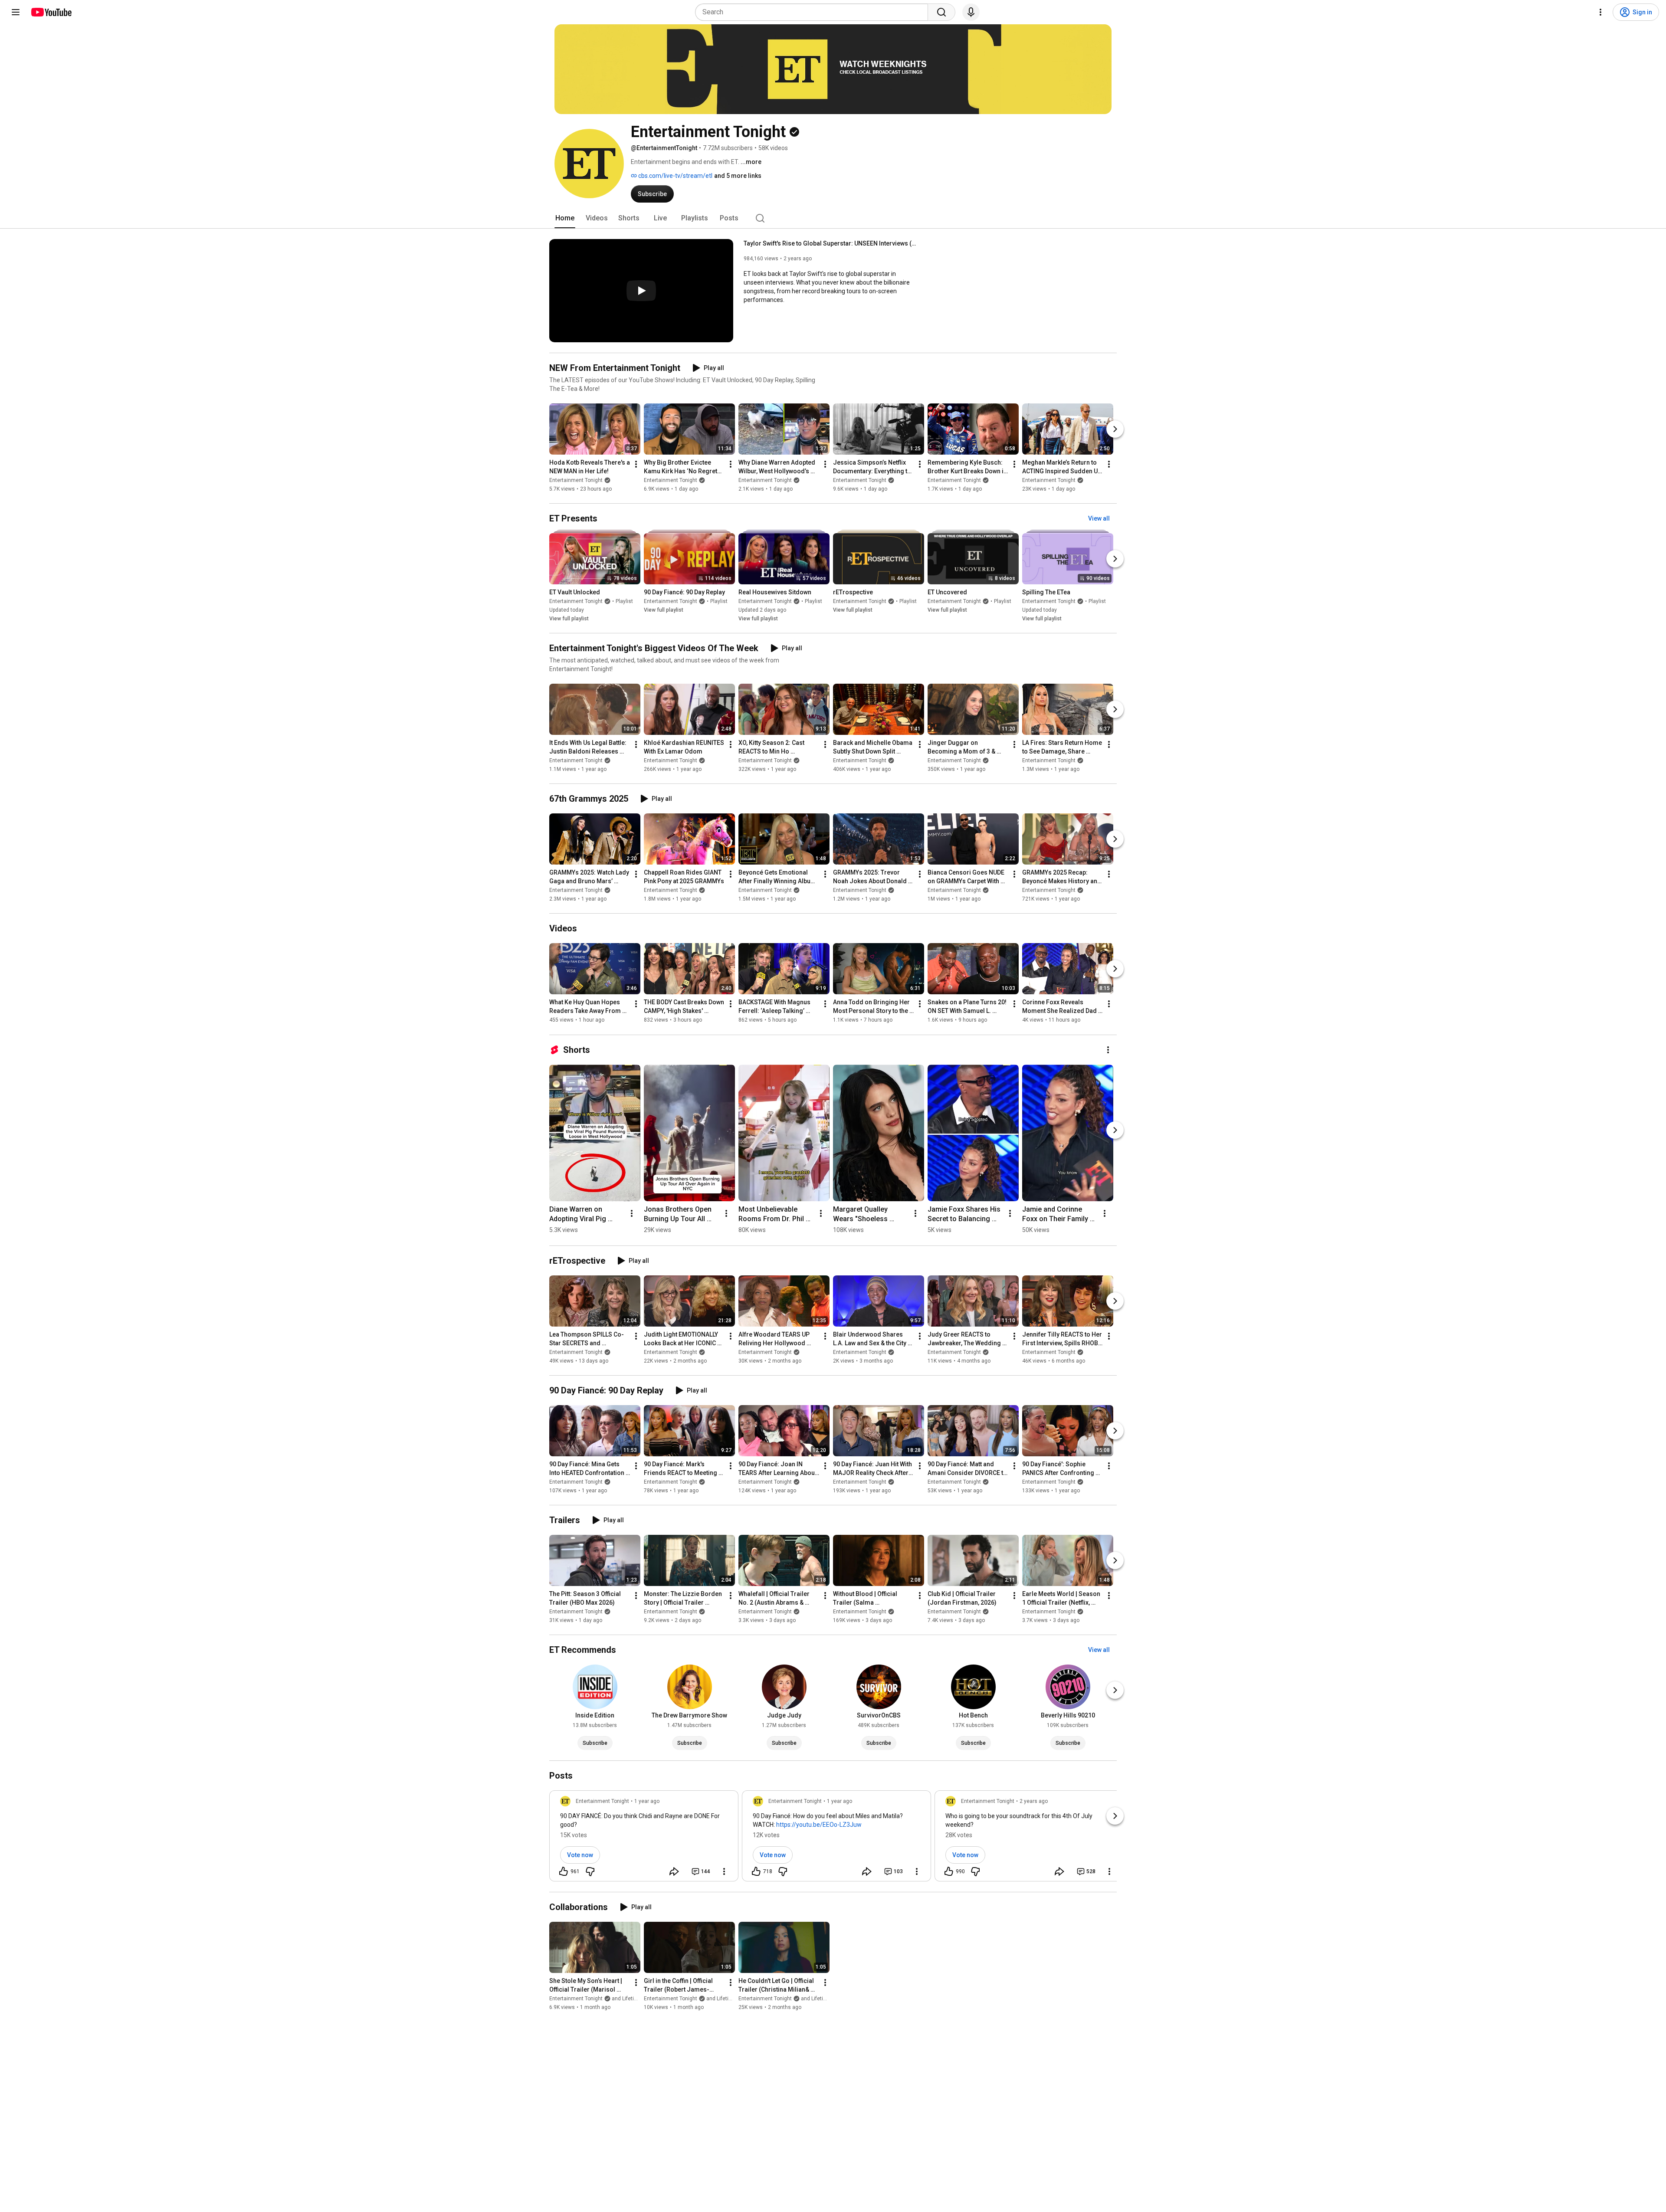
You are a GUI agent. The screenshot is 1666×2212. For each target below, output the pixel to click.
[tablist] (833, 218)
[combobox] (814, 12)
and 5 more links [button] (738, 176)
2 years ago (1034, 1801)
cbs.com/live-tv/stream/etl (675, 176)
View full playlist (569, 619)
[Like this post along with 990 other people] (949, 1871)
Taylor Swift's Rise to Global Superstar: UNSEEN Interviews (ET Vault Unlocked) (831, 243)
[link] (644, 1838)
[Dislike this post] (590, 1871)
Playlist (624, 601)
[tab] (565, 218)
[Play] (641, 291)
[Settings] (1600, 12)
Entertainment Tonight (576, 480)
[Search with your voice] (971, 12)
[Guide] (16, 12)
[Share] (674, 1871)
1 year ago (647, 1801)
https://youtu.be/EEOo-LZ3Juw (819, 1825)
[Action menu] (724, 1871)
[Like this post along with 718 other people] (756, 1871)
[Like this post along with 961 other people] (564, 1871)
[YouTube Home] (51, 12)
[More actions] (636, 464)
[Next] (1115, 429)
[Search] (941, 12)
